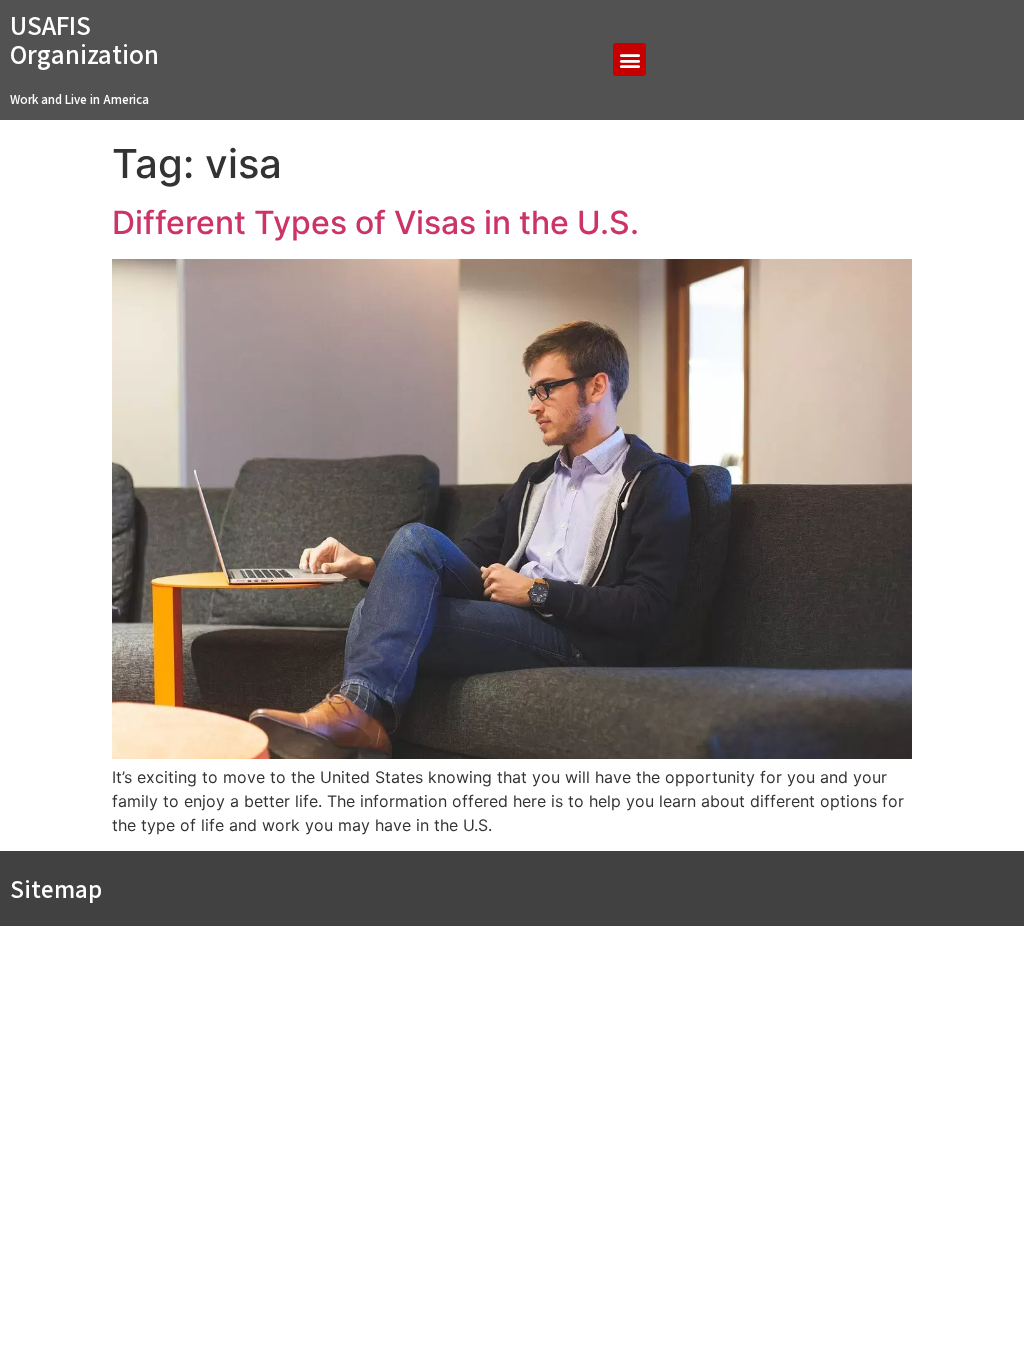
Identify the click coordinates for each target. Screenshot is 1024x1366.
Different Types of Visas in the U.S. (375, 222)
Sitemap (56, 888)
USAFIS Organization (84, 39)
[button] (629, 59)
